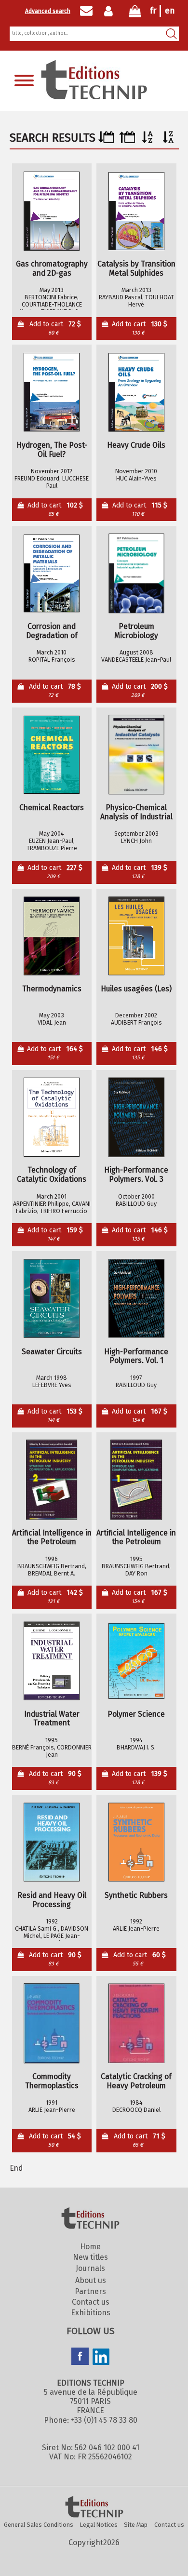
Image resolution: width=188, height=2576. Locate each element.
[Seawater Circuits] (52, 1298)
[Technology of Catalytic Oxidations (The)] (52, 1117)
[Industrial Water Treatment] (52, 1661)
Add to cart (55, 328)
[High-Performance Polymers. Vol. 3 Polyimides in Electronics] (136, 1117)
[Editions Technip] (94, 2508)
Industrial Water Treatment (52, 1719)
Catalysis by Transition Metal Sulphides (136, 269)
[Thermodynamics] (52, 936)
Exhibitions (91, 2313)
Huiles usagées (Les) (136, 989)
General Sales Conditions (39, 2525)
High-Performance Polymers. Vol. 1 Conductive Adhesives (136, 1356)
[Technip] (94, 97)
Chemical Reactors (52, 808)
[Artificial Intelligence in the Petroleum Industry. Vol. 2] (52, 1480)
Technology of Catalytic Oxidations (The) (52, 1175)
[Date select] (106, 140)
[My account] (111, 11)
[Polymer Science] (136, 1661)
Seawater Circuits (52, 1352)
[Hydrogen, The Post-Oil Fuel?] (52, 392)
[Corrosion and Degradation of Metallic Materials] (52, 574)
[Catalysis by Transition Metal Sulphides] (136, 211)
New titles (90, 2257)
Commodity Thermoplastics (52, 2081)
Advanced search (48, 11)
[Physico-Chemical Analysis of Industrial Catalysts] (136, 755)
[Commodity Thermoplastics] (52, 2024)
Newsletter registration (86, 11)
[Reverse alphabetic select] (168, 140)
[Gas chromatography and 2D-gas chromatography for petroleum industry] (52, 211)
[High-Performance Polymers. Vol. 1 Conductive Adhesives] (136, 1298)
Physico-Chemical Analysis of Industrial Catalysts (136, 812)
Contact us (91, 2302)
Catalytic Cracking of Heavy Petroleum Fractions (136, 2081)
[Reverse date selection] (127, 140)
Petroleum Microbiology (136, 631)
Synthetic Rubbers (136, 1895)
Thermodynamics (52, 989)
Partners (90, 2291)
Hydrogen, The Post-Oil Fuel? (52, 450)
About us (91, 2280)
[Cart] (135, 13)
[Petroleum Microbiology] (136, 574)
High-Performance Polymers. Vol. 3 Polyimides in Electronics (136, 1175)
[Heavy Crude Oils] (136, 392)
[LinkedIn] (101, 2358)
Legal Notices (99, 2525)
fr (153, 11)
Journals (90, 2268)
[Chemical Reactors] (52, 755)
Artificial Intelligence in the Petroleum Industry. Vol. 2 (52, 1538)
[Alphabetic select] (148, 140)
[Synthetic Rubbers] (136, 1842)
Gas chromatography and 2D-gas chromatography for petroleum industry (52, 269)
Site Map (136, 2525)
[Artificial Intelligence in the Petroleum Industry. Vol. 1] (136, 1480)
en (170, 11)
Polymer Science (136, 1714)
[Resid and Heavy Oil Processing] (52, 1842)
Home (90, 2247)
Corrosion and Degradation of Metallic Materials (52, 631)
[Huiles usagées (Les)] (136, 936)
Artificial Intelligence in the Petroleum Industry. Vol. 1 (136, 1538)
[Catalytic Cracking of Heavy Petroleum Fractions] (136, 2024)
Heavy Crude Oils (136, 445)
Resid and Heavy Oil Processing (52, 1900)
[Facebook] (80, 2357)
